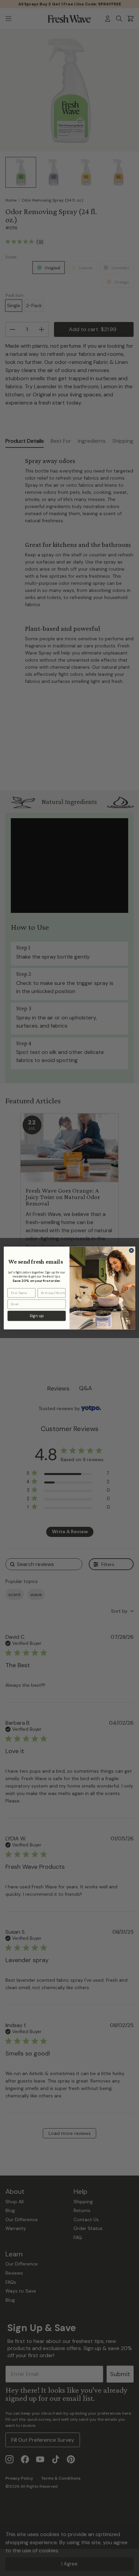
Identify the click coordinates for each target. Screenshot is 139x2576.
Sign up (37, 1316)
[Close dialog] (131, 1250)
